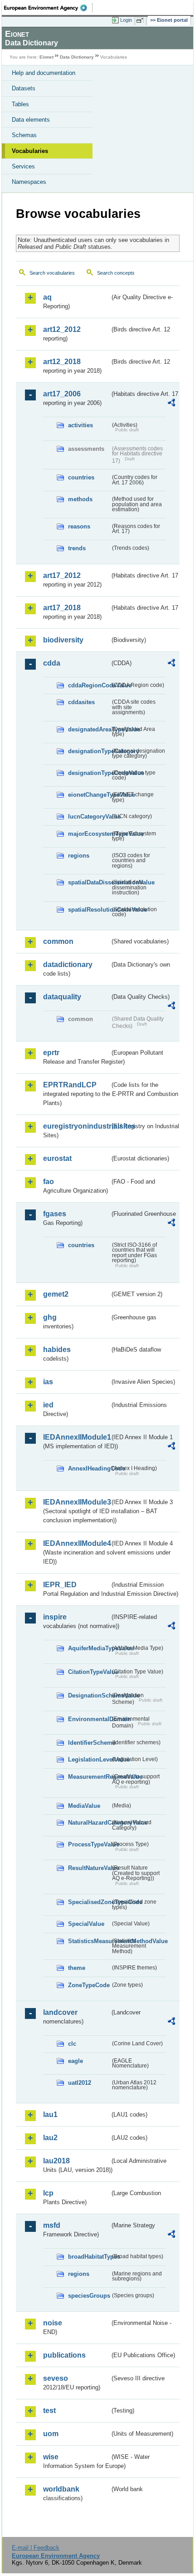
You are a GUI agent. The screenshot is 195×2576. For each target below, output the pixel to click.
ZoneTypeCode (89, 1985)
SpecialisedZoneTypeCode (89, 1902)
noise (53, 2323)
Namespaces (29, 182)
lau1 (50, 2115)
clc (72, 2044)
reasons (79, 526)
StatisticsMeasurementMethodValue (89, 1941)
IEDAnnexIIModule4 (76, 1543)
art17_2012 (62, 575)
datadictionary (68, 965)
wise (51, 2457)
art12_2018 (62, 362)
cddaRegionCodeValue (89, 685)
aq (47, 297)
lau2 (50, 2138)
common (58, 941)
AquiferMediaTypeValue (89, 1648)
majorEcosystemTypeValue (89, 834)
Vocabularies (30, 151)
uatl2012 (80, 2083)
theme (77, 1968)
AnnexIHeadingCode (89, 1468)
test (49, 2411)
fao (49, 1182)
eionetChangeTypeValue (89, 795)
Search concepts (116, 273)
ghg (50, 1317)
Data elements (31, 120)
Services (23, 166)
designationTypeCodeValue (89, 773)
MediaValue (84, 1806)
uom (51, 2434)
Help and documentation (44, 73)
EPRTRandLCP (70, 1085)
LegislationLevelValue (89, 1759)
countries (81, 477)
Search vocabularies (52, 273)
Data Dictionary (77, 57)
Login (126, 20)
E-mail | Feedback (36, 2548)
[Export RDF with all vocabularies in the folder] (171, 404)
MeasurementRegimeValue (89, 1777)
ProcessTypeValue (89, 1844)
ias (48, 1382)
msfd (52, 2225)
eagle (76, 2061)
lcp (48, 2193)
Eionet (46, 57)
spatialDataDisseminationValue (89, 882)
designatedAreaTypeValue (89, 729)
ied (48, 1405)
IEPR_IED (60, 1585)
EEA (48, 8)
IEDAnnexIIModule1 (76, 1437)
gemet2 (56, 1294)
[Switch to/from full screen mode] (141, 20)
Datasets (24, 88)
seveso (56, 2378)
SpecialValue (86, 1924)
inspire (55, 1617)
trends (77, 548)
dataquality (62, 997)
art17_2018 (62, 608)
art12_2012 (62, 329)
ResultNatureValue (89, 1868)
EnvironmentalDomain (89, 1719)
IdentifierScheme (89, 1743)
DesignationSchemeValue (89, 1695)
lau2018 (56, 2161)
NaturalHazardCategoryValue (89, 1823)
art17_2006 (62, 394)
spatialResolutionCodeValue (89, 910)
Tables (20, 104)
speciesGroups (89, 2296)
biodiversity (63, 640)
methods (80, 499)
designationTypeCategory (89, 751)
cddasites (81, 702)
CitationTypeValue (89, 1672)
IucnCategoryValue (89, 817)
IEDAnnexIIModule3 (76, 1502)
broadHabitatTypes (89, 2257)
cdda (52, 663)
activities (80, 425)
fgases (55, 1214)
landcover (60, 2012)
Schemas (24, 135)
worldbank (61, 2489)
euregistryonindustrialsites (76, 1126)
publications (64, 2355)
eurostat (57, 1158)
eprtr (51, 1053)
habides (57, 1350)
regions (79, 856)
